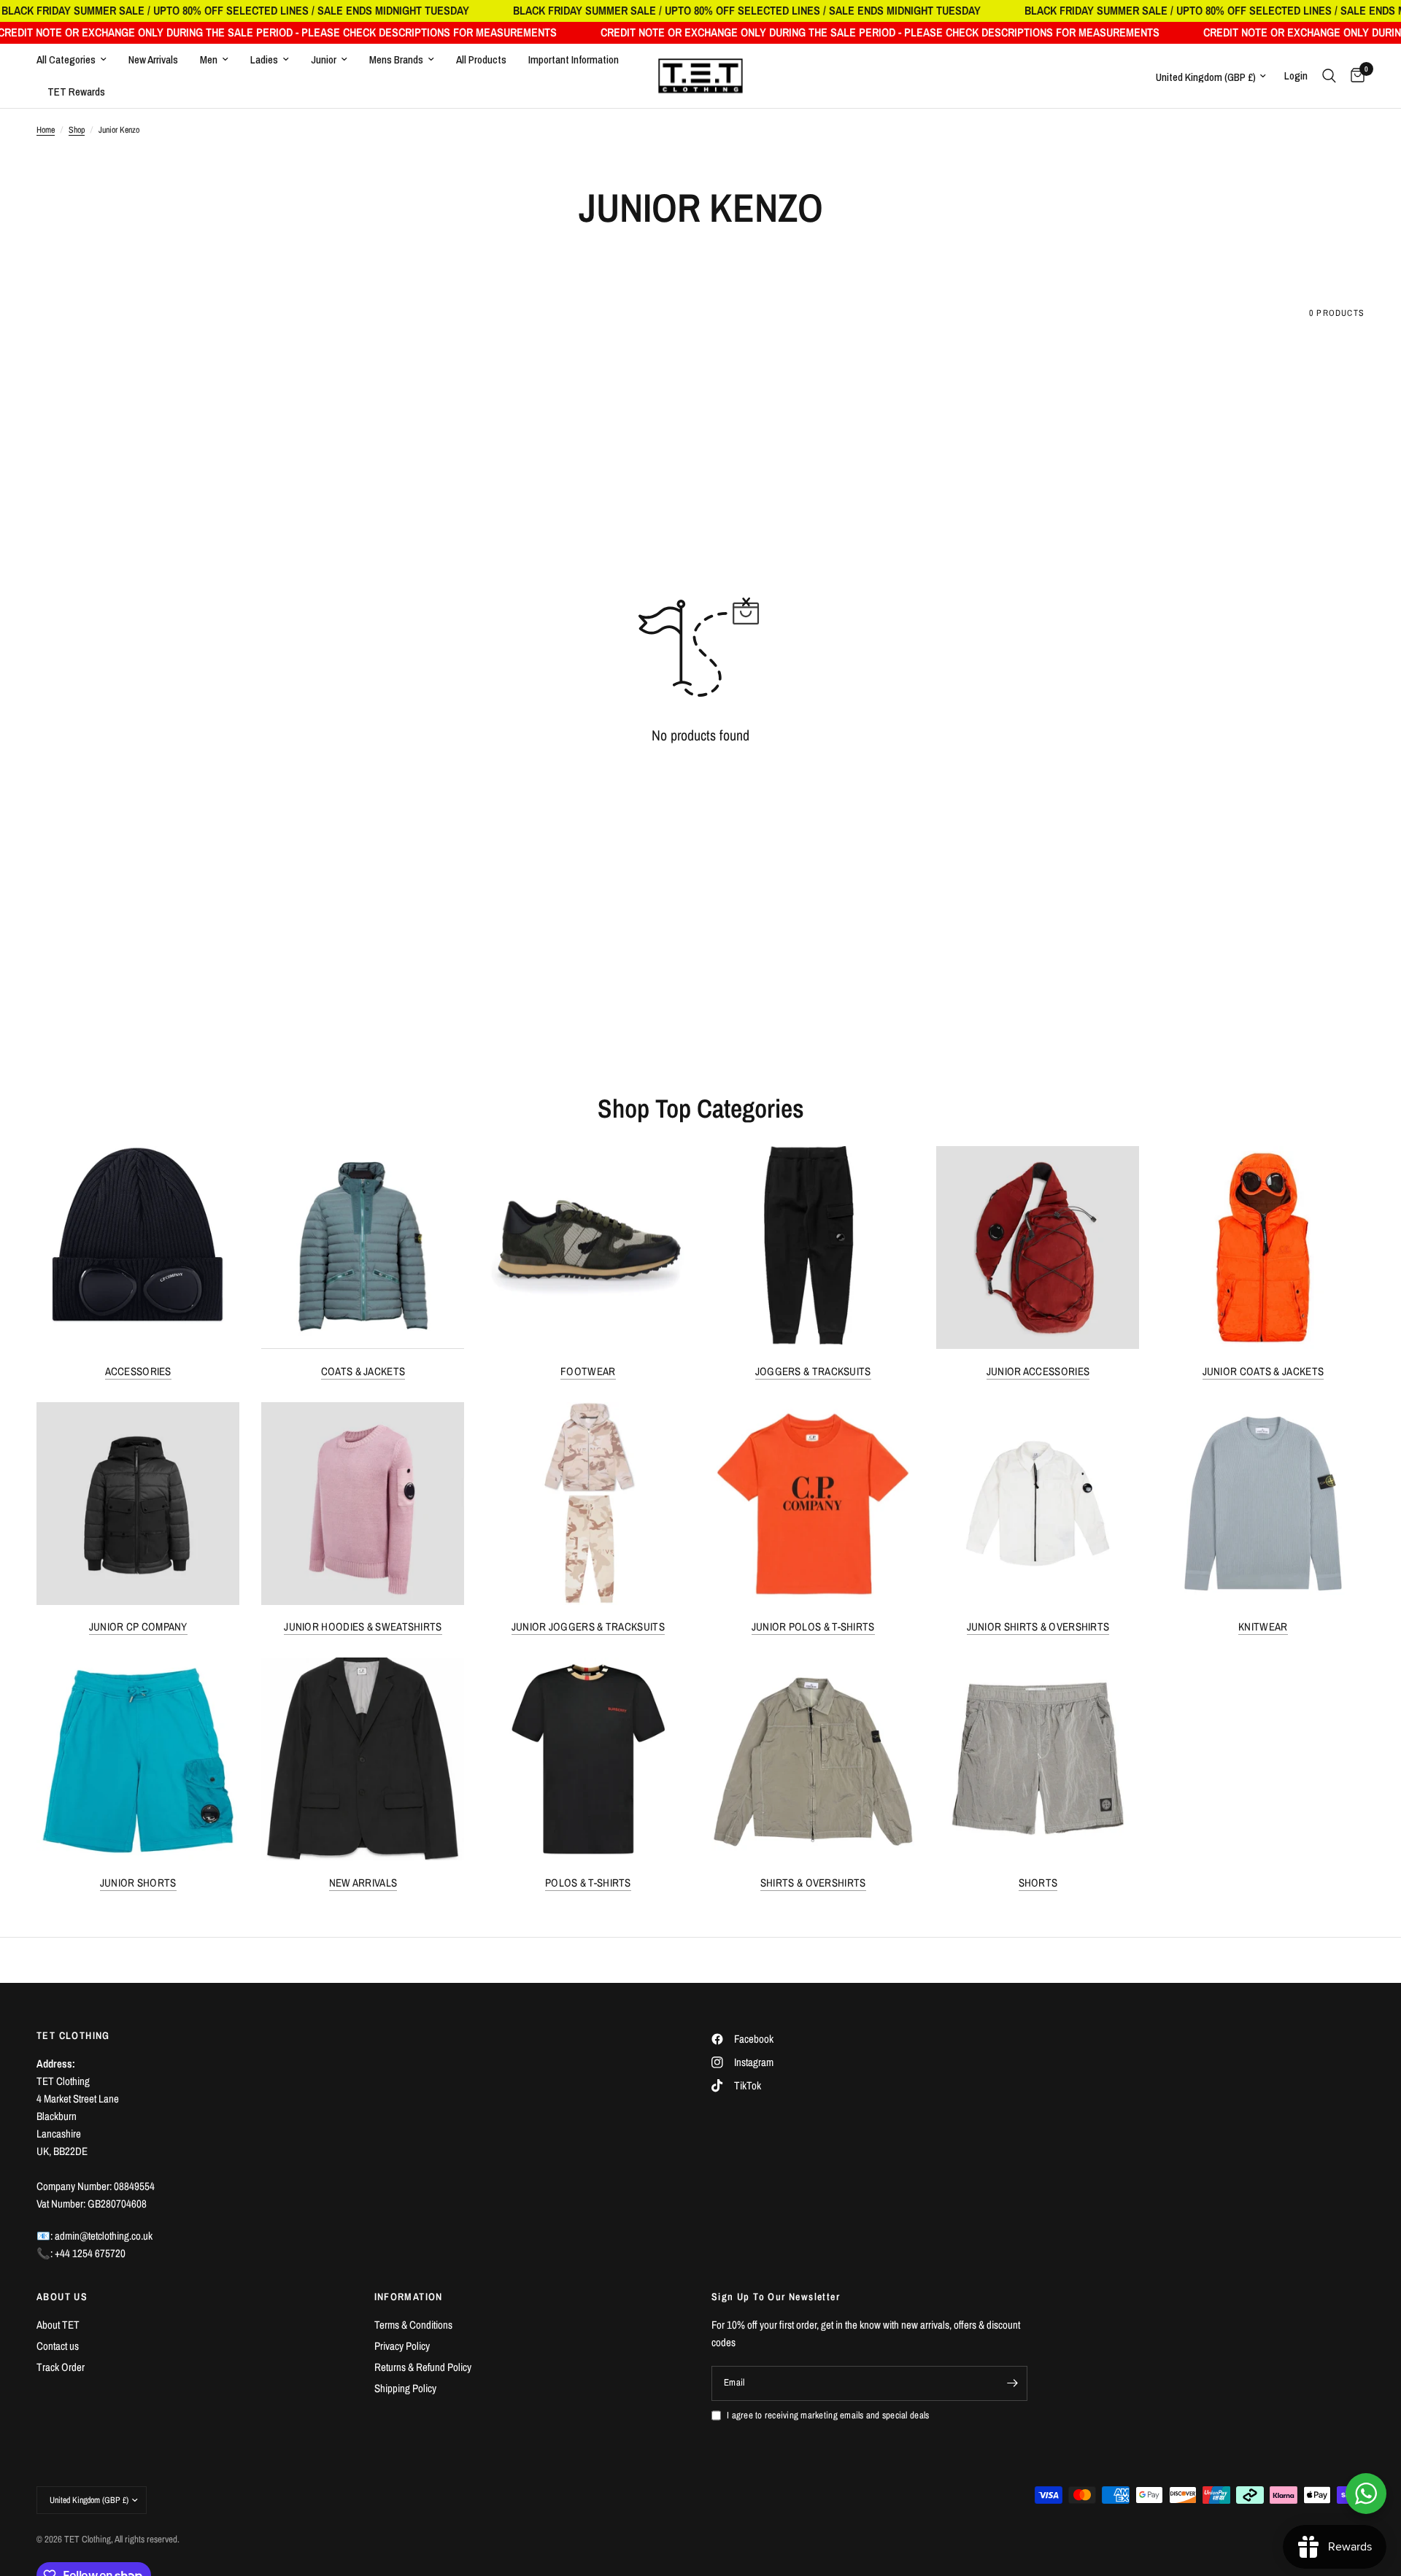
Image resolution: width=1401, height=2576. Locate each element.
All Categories (66, 59)
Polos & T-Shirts (588, 1883)
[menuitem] (77, 60)
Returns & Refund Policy (423, 2367)
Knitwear (1263, 1627)
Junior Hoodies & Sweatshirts (363, 1627)
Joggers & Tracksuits (813, 1371)
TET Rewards (76, 92)
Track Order (61, 2367)
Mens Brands (396, 59)
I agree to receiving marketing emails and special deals (828, 2415)
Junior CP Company (138, 1627)
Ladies (264, 59)
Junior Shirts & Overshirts (1038, 1627)
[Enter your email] (1013, 2383)
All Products (481, 59)
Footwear (588, 1371)
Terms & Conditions (413, 2325)
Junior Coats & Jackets (1263, 1371)
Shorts (1038, 1883)
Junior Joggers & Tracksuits (588, 1627)
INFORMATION (409, 2297)
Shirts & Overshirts (813, 1883)
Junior (324, 59)
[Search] (1329, 76)
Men (209, 59)
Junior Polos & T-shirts (813, 1627)
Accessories (138, 1371)
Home (46, 130)
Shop (77, 130)
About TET (58, 2325)
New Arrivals (153, 59)
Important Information (574, 59)
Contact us (58, 2346)
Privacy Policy (402, 2346)
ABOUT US (62, 2297)
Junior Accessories (1038, 1371)
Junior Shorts (138, 1883)
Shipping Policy (405, 2388)
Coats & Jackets (363, 1371)
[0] (1354, 76)
